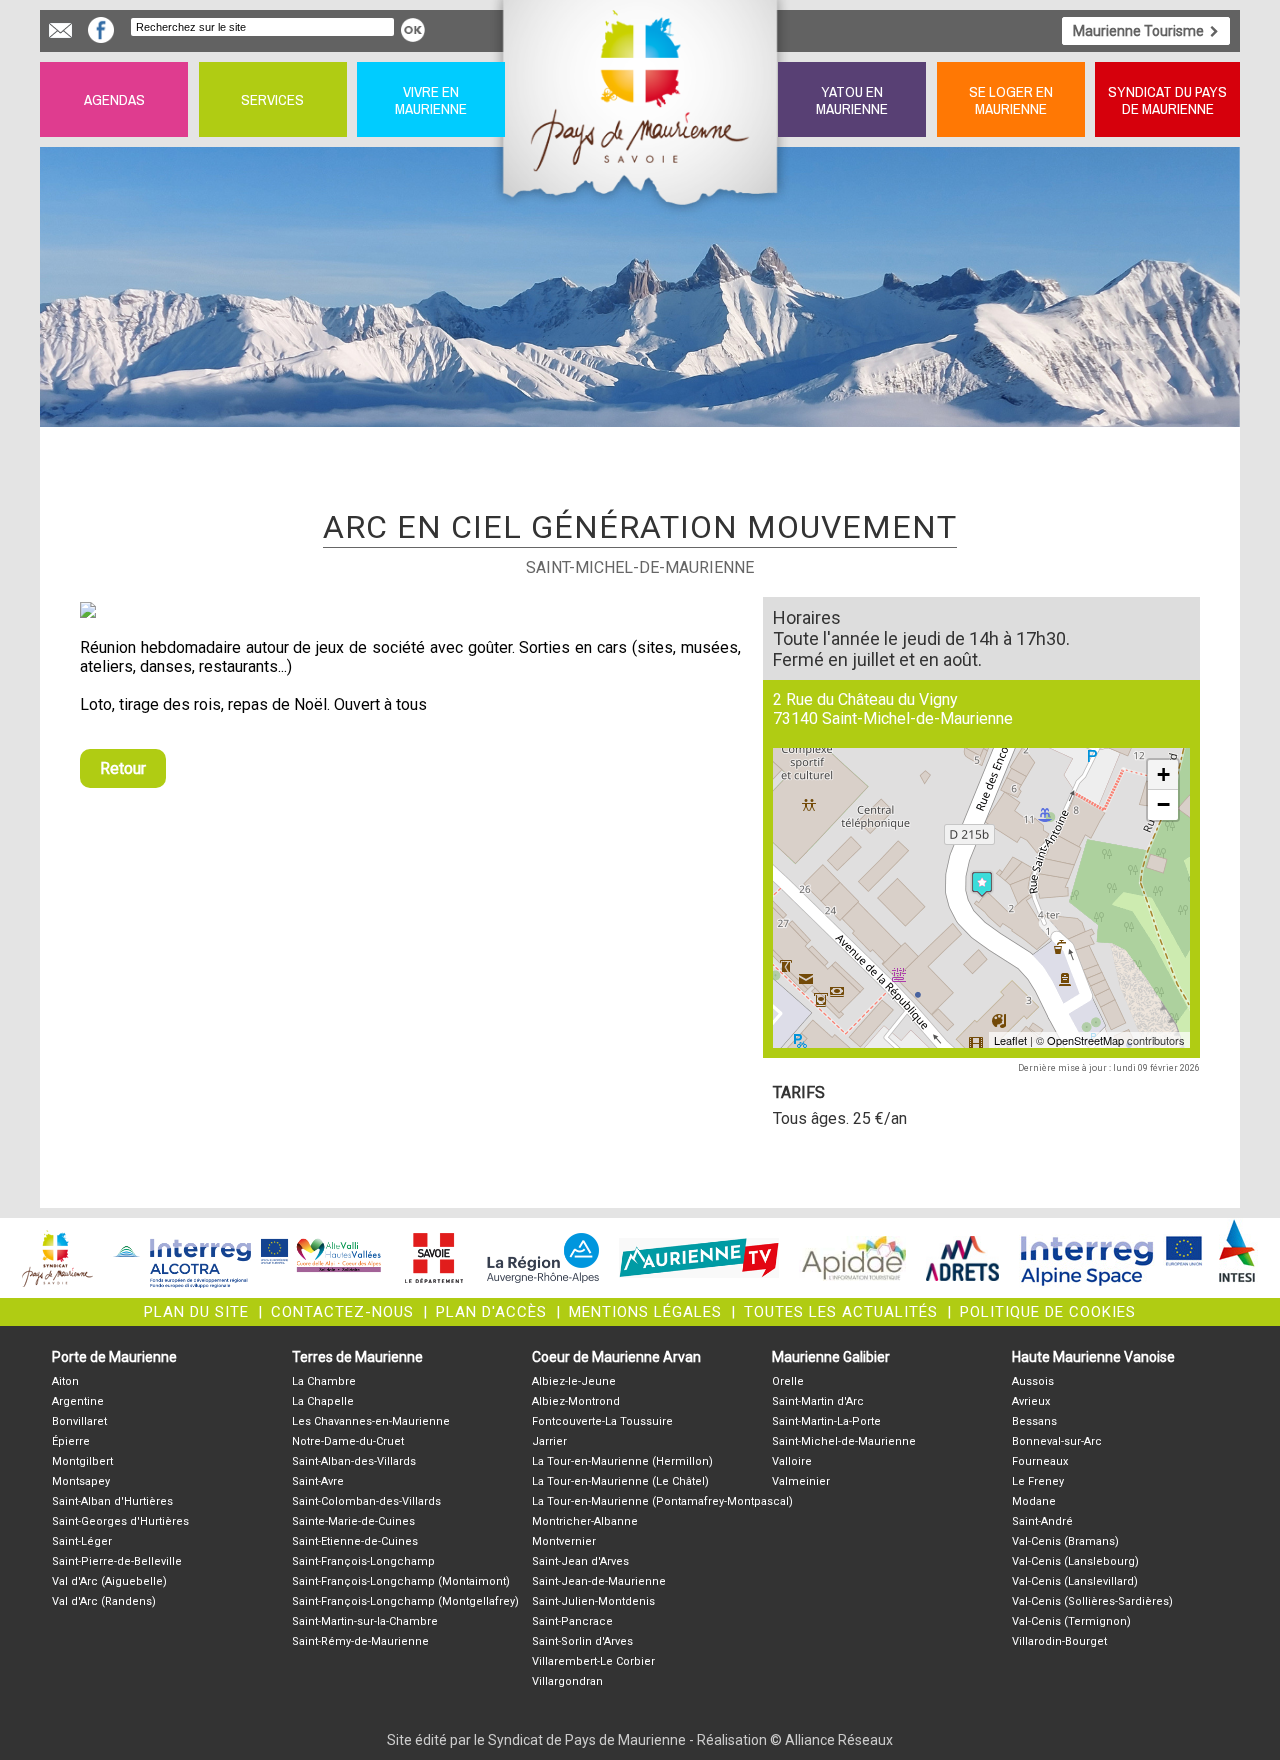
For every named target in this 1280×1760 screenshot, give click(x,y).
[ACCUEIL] (641, 99)
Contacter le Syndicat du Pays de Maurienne (60, 30)
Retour (123, 768)
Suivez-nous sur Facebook (101, 30)
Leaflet (1010, 1040)
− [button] (1163, 804)
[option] (410, 610)
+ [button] (1163, 774)
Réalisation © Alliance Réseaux (795, 1740)
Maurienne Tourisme (1138, 31)
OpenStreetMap (1085, 1040)
